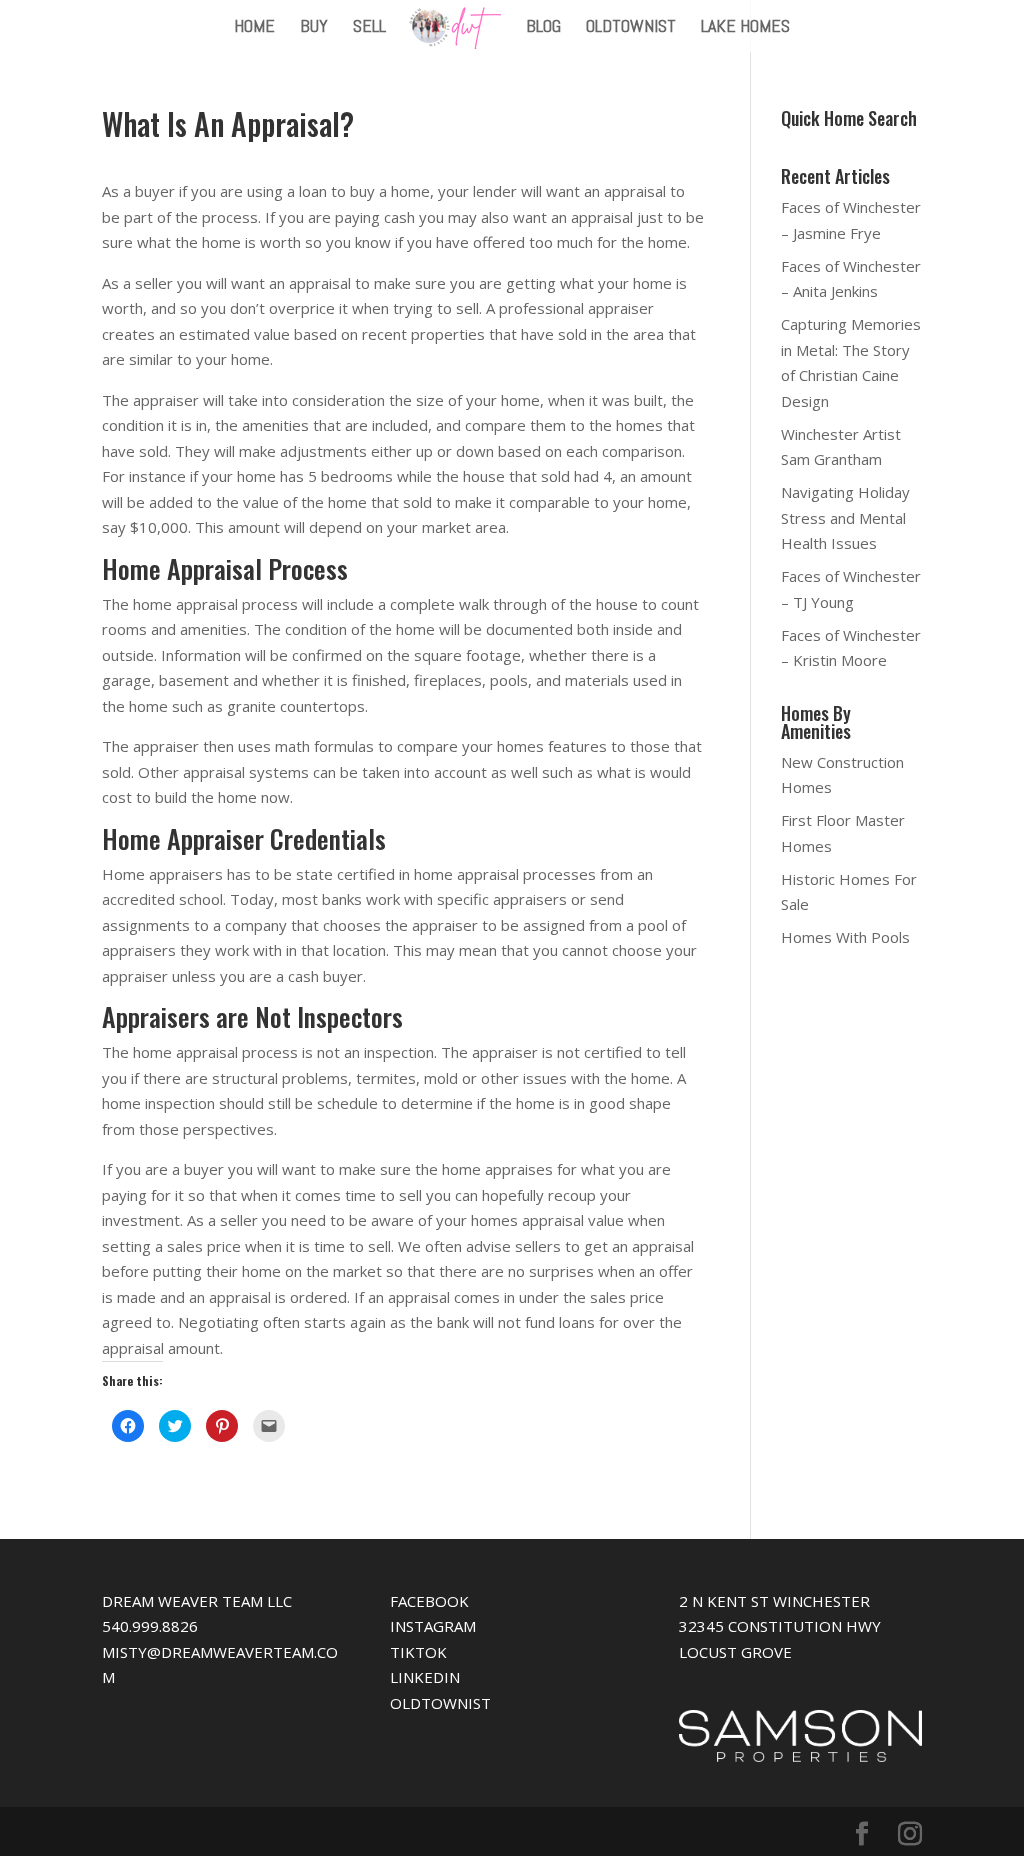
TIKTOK (418, 1652)
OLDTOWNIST (631, 28)
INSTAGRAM (433, 1626)
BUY (314, 28)
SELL (369, 28)
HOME (254, 28)
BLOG (543, 28)
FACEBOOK (429, 1601)
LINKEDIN (425, 1677)
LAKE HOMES (745, 28)
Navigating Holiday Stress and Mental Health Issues (845, 517)
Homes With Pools (845, 937)
